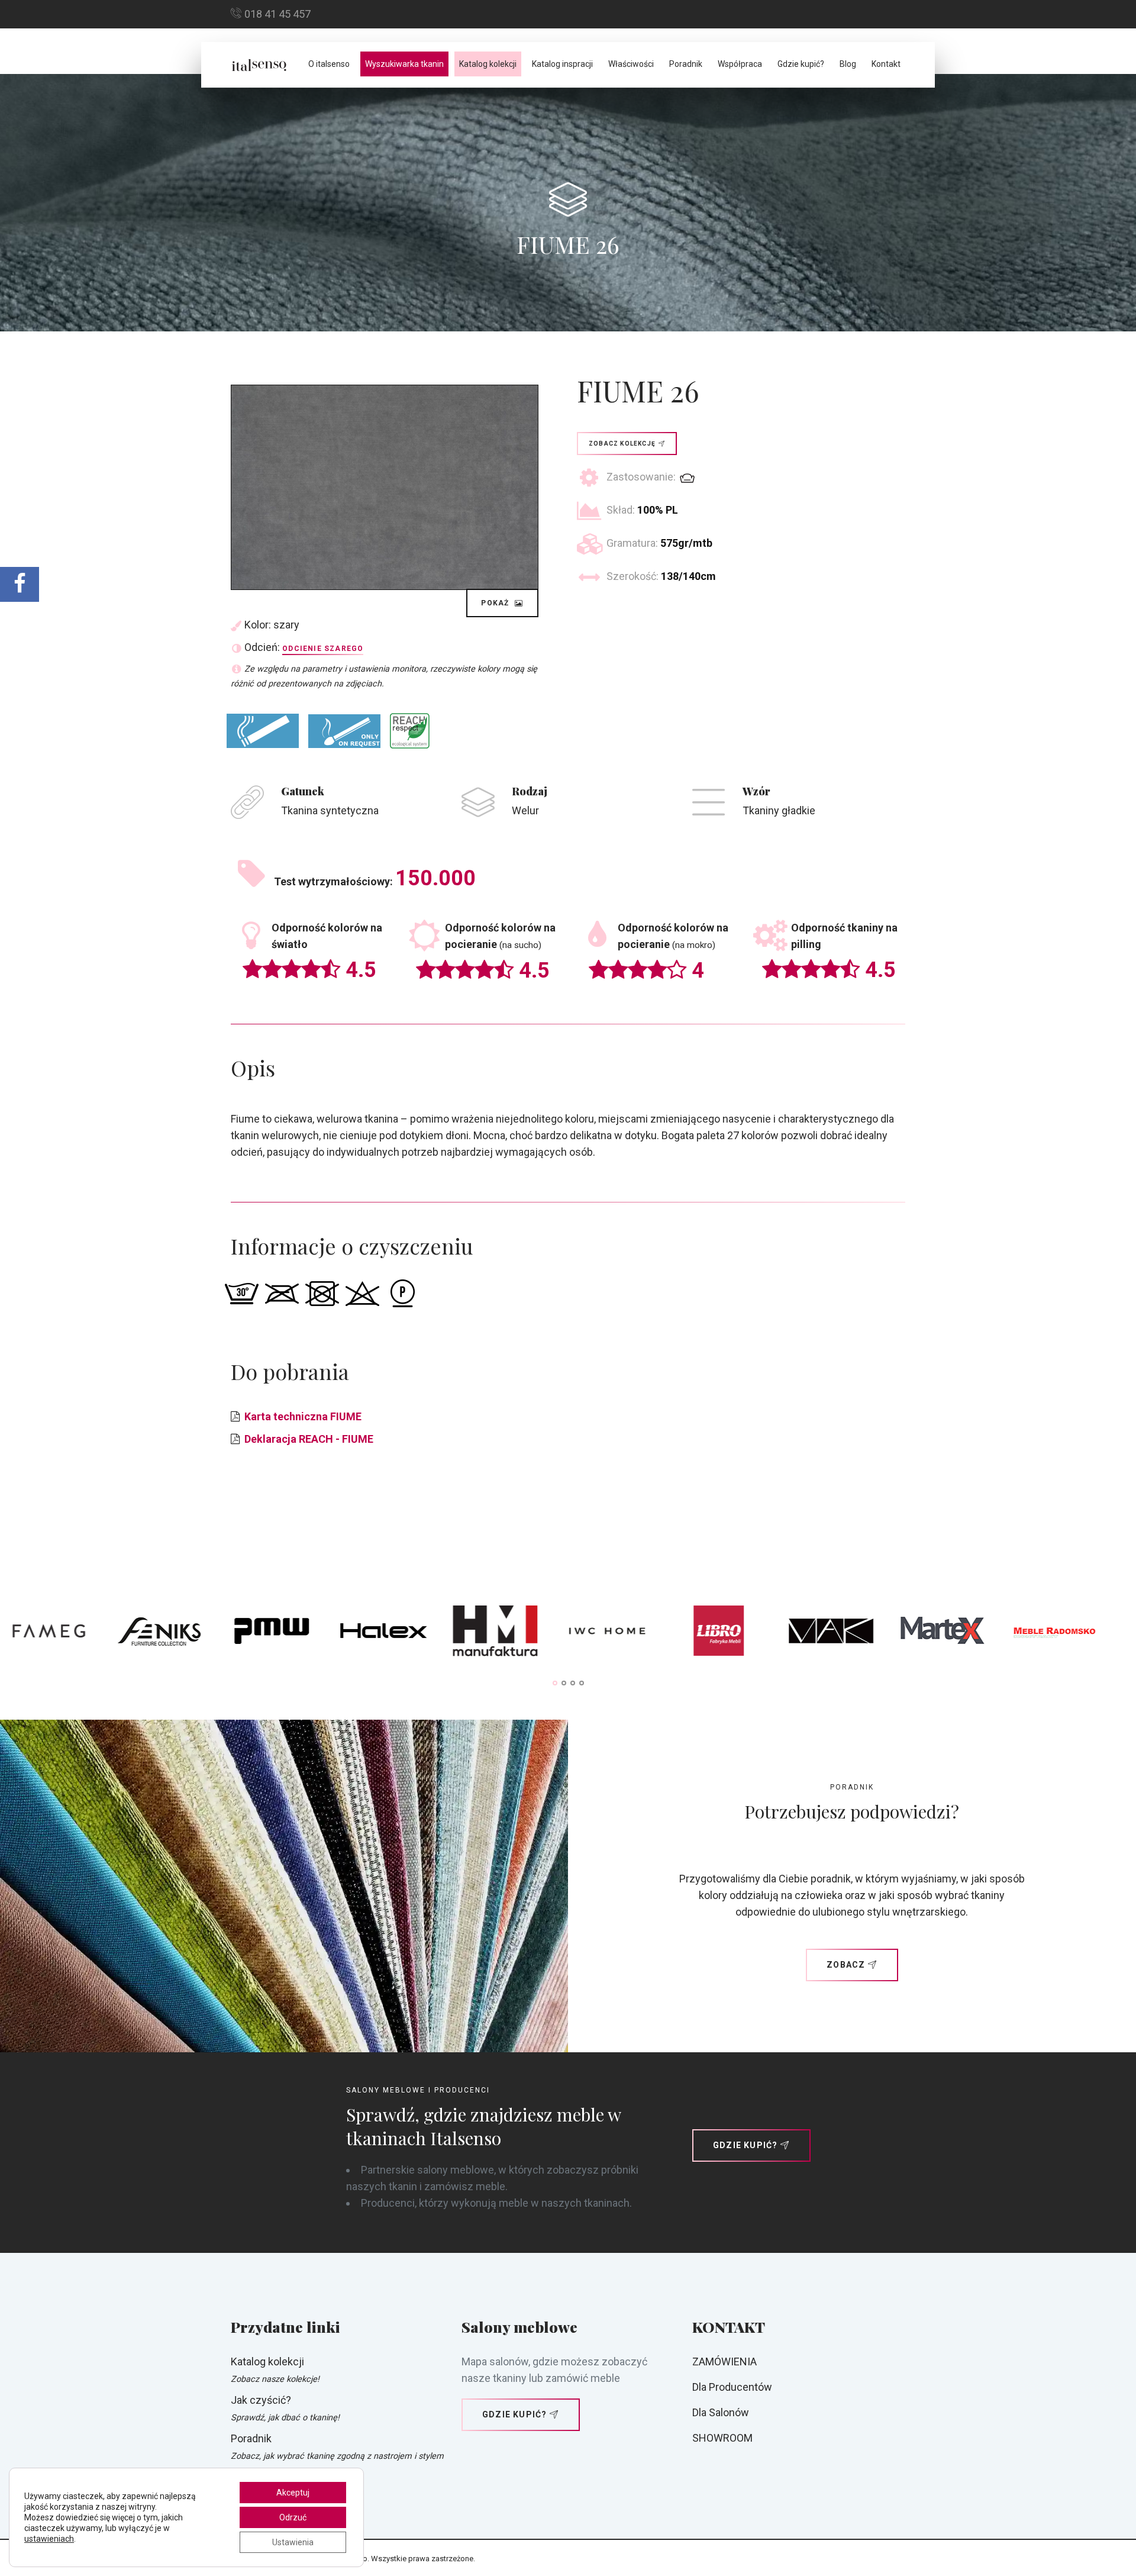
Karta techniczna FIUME (303, 1416)
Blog (848, 64)
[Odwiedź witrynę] (65, 1634)
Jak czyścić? (261, 2400)
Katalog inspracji (562, 64)
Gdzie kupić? (801, 64)
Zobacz (846, 1965)
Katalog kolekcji (488, 64)
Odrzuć (293, 2517)
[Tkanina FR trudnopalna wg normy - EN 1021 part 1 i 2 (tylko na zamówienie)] (344, 731)
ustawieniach (49, 2539)
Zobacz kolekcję (622, 444)
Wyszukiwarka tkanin (404, 64)
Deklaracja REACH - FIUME (309, 1439)
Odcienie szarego (323, 649)
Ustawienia (293, 2542)
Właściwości (631, 64)
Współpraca (740, 64)
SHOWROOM (722, 2438)
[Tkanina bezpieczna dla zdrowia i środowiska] (410, 731)
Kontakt (886, 64)
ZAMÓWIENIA (724, 2361)
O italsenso (329, 64)
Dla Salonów (721, 2412)
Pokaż (496, 603)
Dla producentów (732, 2387)
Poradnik (686, 64)
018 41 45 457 (277, 14)
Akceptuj (293, 2493)
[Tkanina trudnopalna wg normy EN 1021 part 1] (263, 731)
